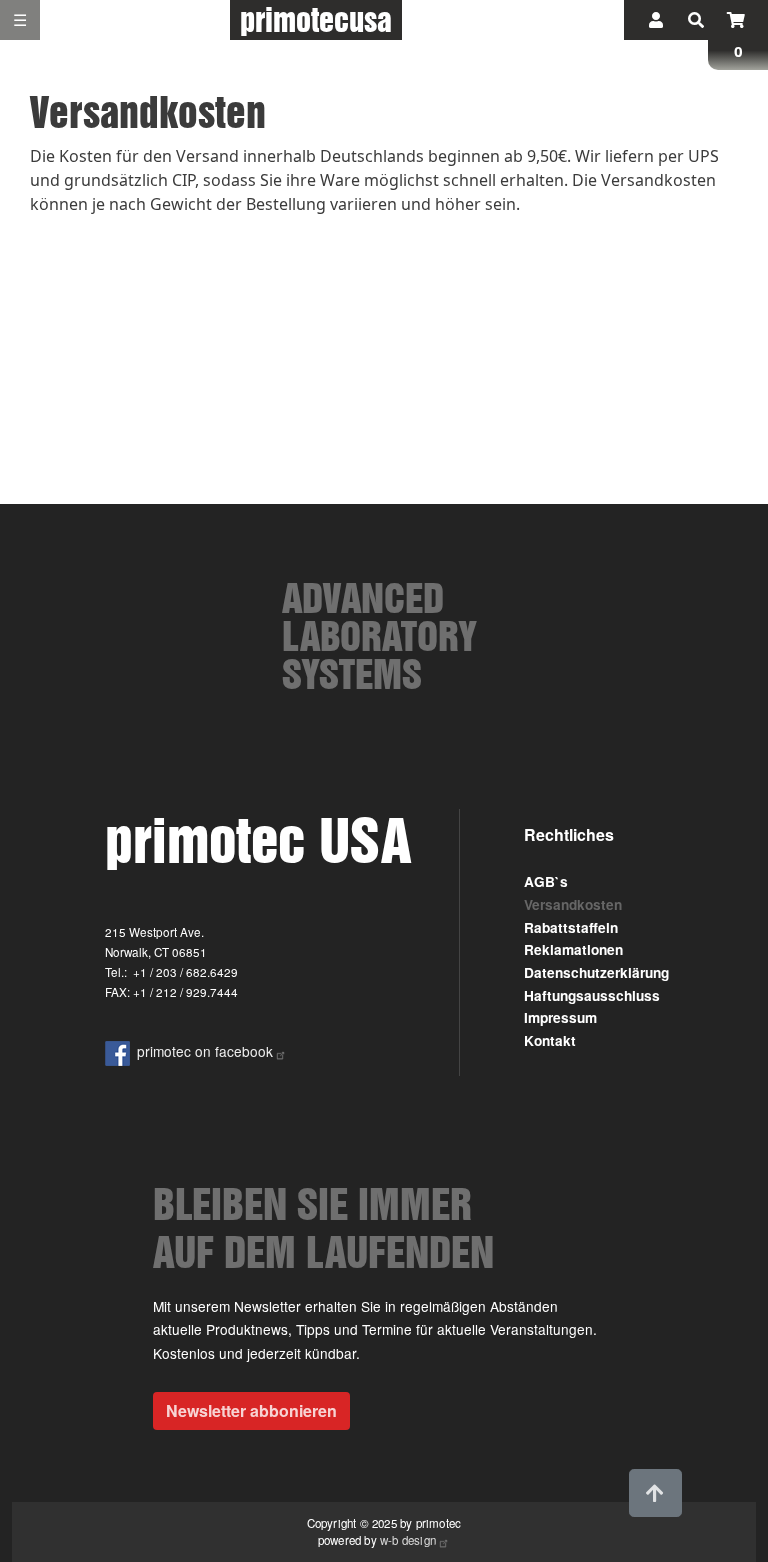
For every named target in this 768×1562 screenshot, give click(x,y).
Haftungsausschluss (592, 995)
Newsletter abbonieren (251, 1410)
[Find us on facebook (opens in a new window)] (121, 1051)
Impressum (560, 1017)
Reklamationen (573, 949)
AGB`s (546, 881)
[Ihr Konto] (656, 20)
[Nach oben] (655, 1493)
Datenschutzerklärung (596, 972)
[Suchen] (696, 20)
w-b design (408, 1540)
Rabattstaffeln (571, 927)
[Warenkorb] (736, 20)
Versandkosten (573, 904)
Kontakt (550, 1040)
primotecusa (316, 19)
